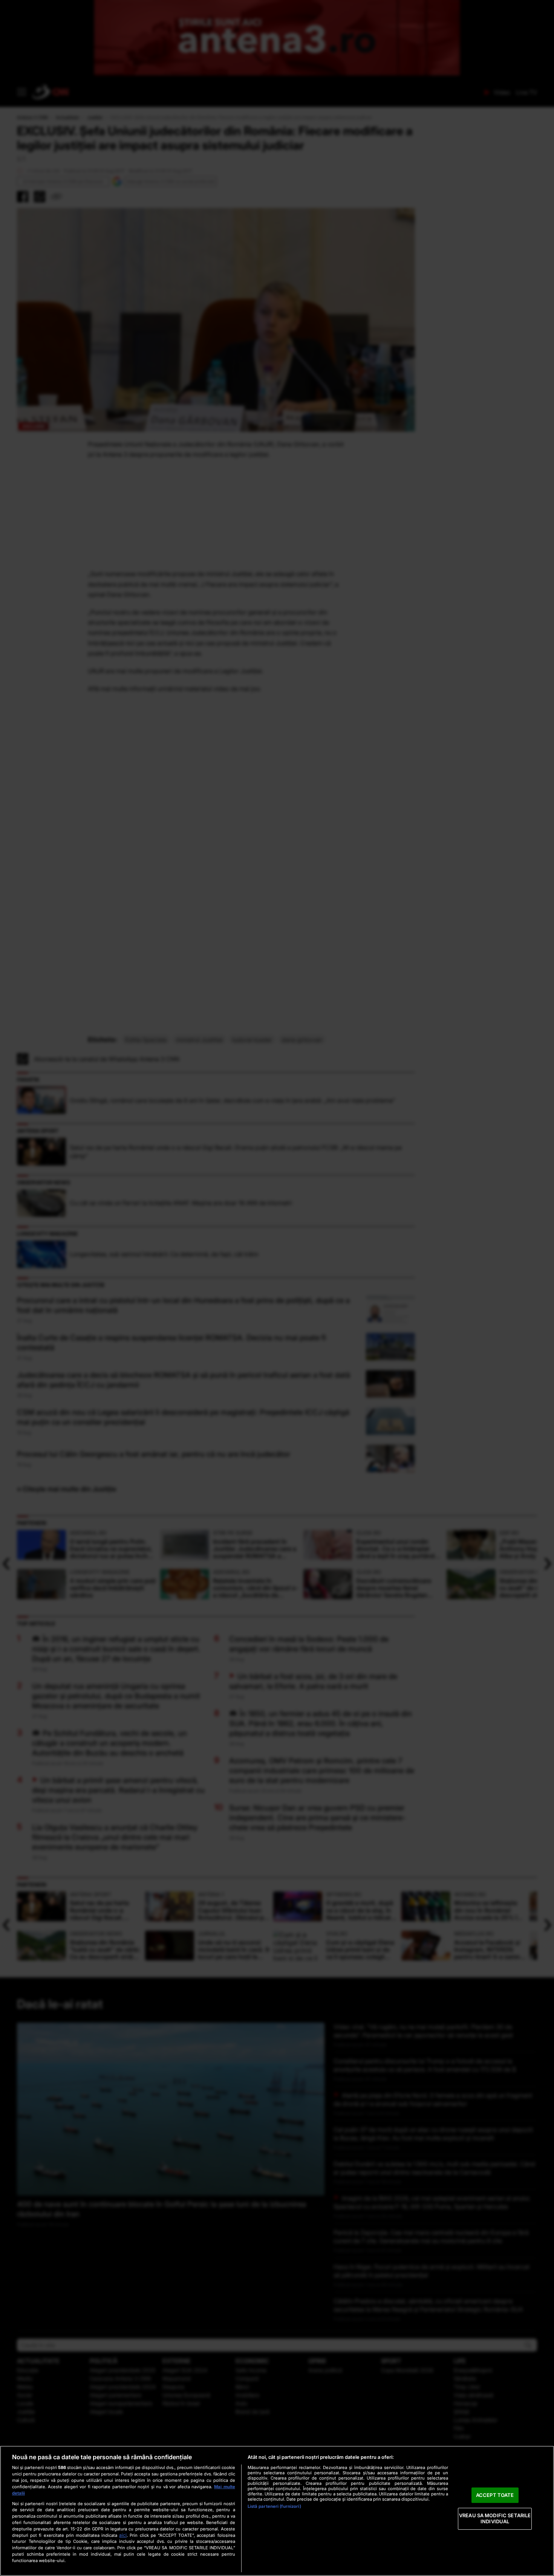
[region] (277, 2511)
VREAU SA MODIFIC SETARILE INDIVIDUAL (495, 2519)
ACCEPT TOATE (495, 2495)
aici (123, 2535)
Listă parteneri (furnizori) (274, 2506)
